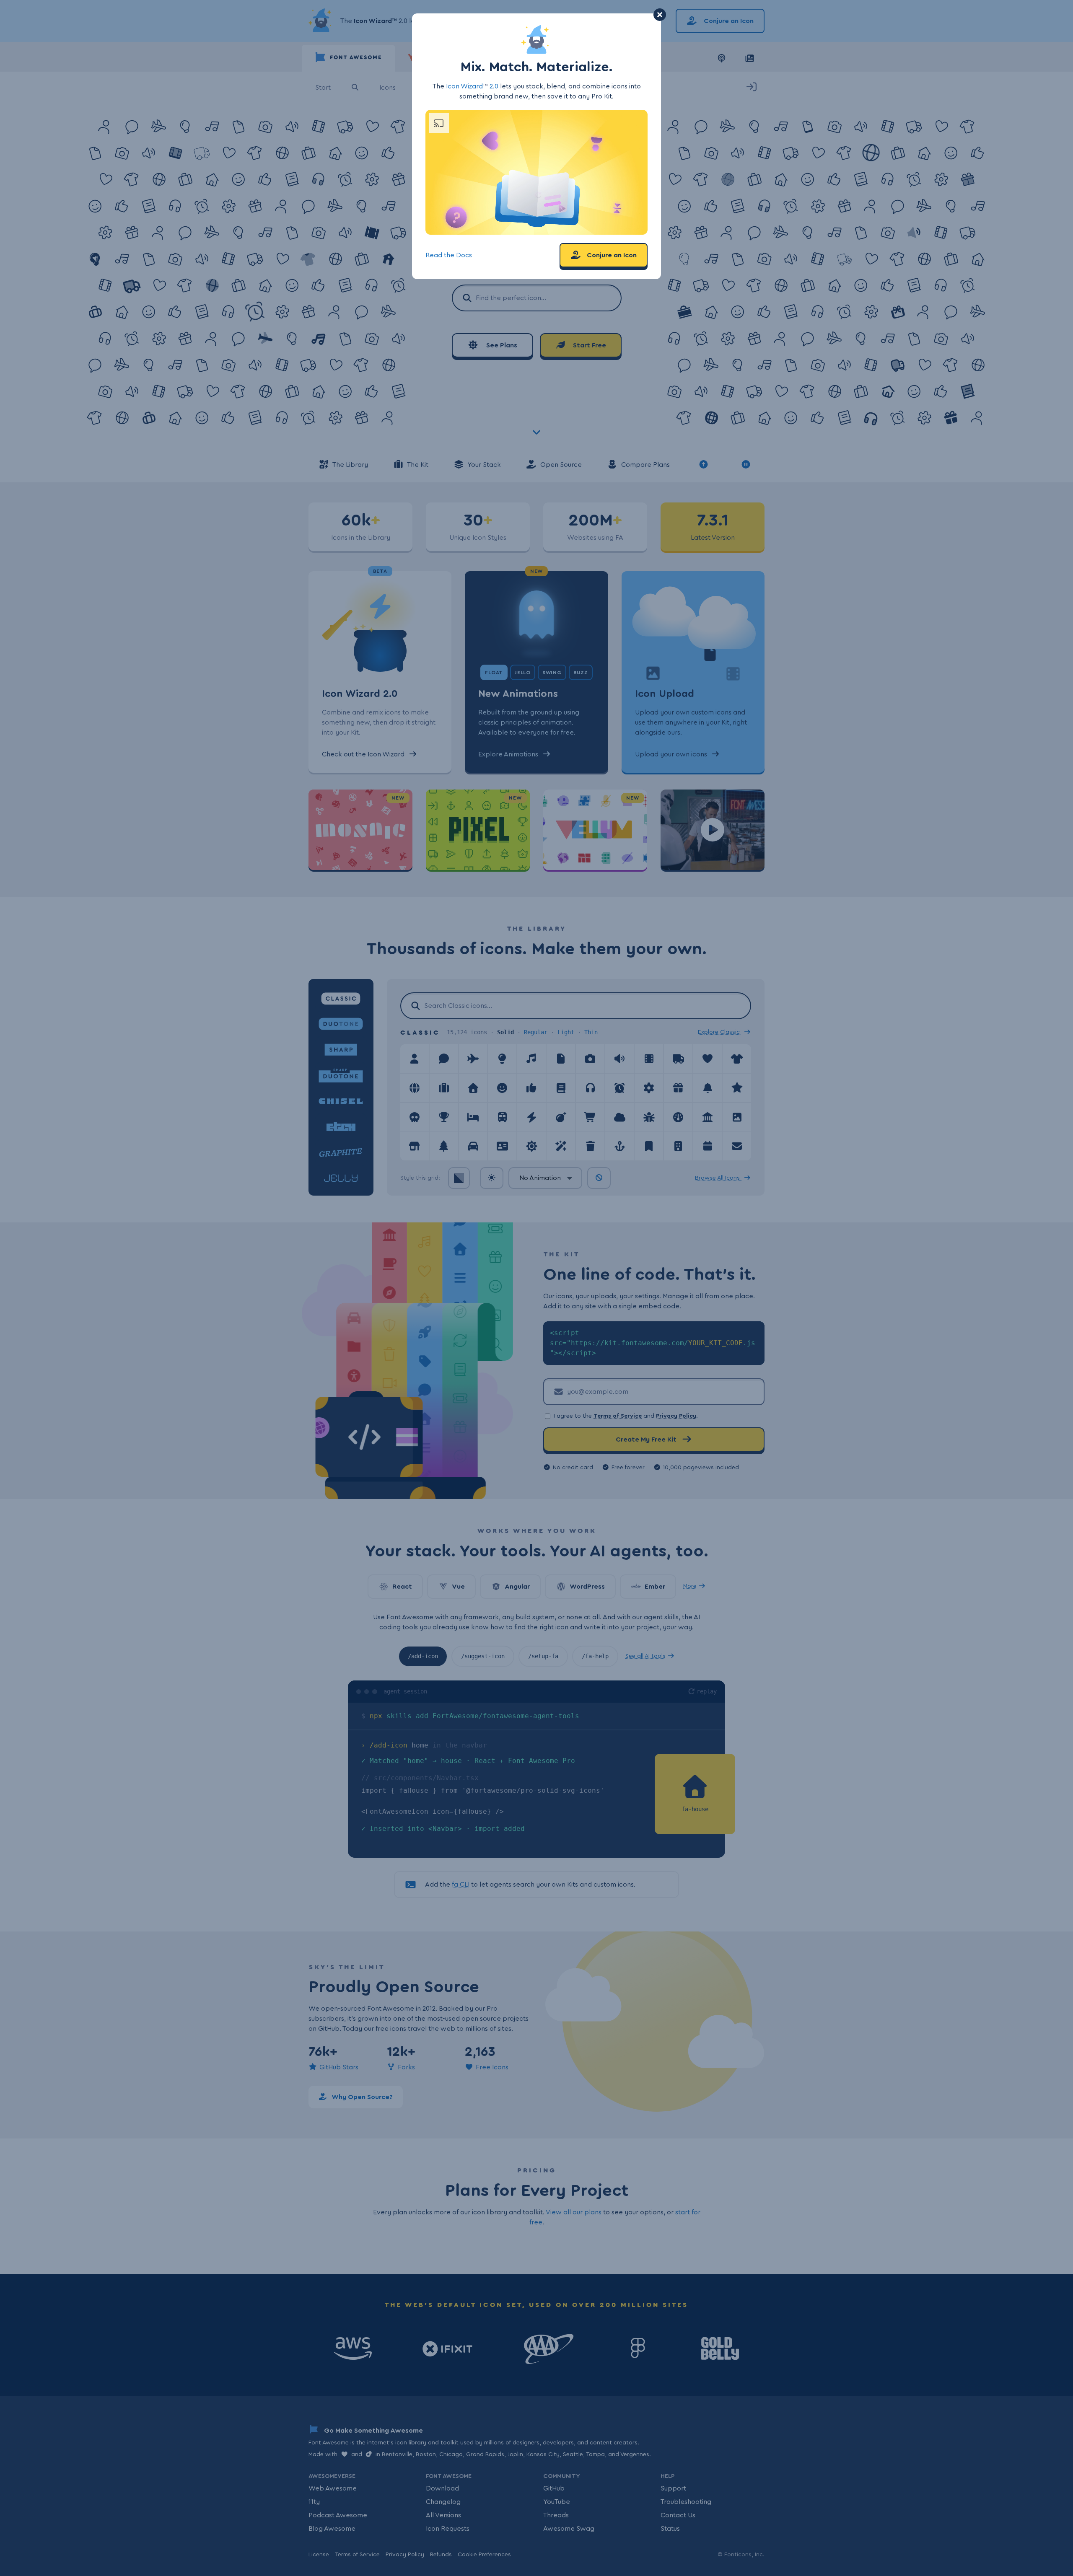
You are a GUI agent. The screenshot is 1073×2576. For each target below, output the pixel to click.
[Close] (660, 15)
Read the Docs (449, 255)
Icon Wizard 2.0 (472, 86)
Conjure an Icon (611, 255)
